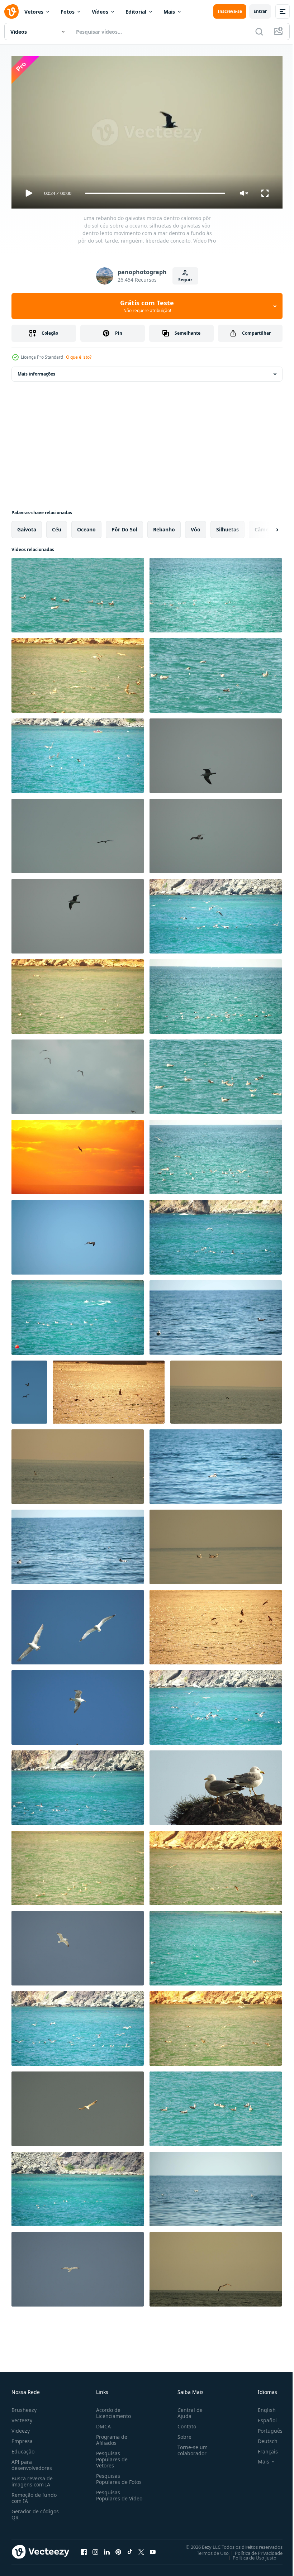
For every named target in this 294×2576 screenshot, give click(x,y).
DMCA (102, 2423)
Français (262, 2448)
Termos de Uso (207, 2550)
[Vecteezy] (11, 11)
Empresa (22, 2438)
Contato (184, 2423)
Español (262, 2417)
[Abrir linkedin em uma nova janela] (107, 2549)
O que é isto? (79, 357)
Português (265, 2427)
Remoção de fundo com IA (34, 2495)
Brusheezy (24, 2407)
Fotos (68, 12)
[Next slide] (266, 527)
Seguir (185, 280)
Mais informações (36, 371)
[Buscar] (259, 32)
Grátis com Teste (147, 306)
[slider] (155, 193)
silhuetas (227, 527)
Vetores (34, 12)
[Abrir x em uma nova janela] (141, 2549)
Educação (23, 2448)
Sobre (182, 2434)
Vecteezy (22, 2417)
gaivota (27, 527)
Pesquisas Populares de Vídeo (110, 2495)
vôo (196, 527)
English (261, 2407)
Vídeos (100, 12)
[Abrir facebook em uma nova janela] (84, 2549)
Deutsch (262, 2438)
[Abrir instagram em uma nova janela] (95, 2549)
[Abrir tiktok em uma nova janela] (130, 2549)
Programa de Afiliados (110, 2437)
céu (57, 527)
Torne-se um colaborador (190, 2447)
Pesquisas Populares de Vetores (110, 2456)
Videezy (21, 2427)
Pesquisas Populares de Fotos (117, 2476)
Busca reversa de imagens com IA (32, 2478)
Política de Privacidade (253, 2550)
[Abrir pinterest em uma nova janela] (118, 2549)
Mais (169, 12)
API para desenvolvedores (32, 2462)
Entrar (260, 11)
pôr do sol (124, 527)
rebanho (164, 527)
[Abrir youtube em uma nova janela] (153, 2549)
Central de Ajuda (187, 2410)
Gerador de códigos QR (35, 2511)
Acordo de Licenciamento (112, 2410)
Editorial (136, 12)
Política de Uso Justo (249, 2555)
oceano (86, 527)
